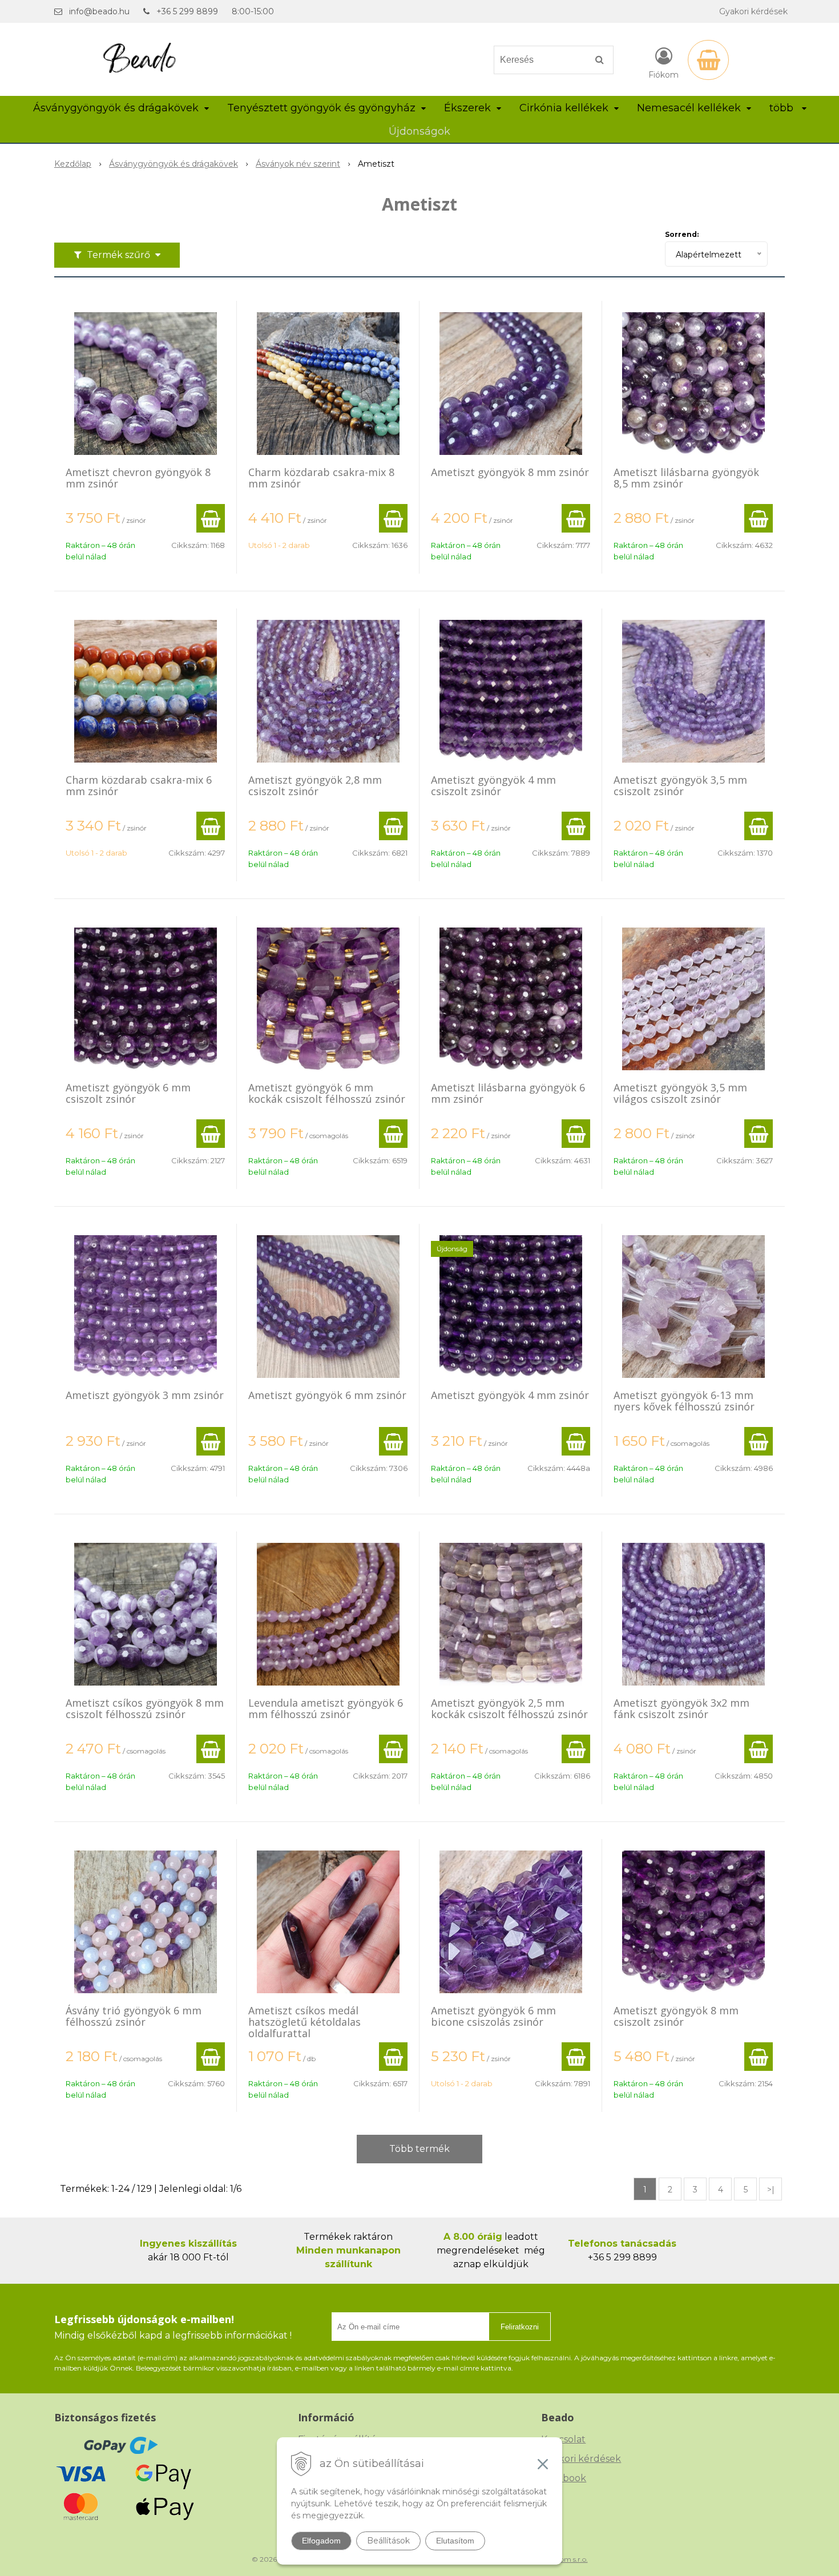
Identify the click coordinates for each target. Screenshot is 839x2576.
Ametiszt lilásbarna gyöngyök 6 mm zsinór (508, 1093)
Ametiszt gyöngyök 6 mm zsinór (327, 1395)
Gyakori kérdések (753, 11)
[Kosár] (708, 60)
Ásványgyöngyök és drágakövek (174, 164)
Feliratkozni (520, 2327)
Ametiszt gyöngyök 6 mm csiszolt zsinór (128, 1093)
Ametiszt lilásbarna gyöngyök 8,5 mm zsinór (686, 478)
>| (771, 2190)
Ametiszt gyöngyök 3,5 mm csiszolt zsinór (680, 785)
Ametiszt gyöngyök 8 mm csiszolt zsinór (676, 2016)
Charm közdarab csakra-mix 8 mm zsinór (321, 478)
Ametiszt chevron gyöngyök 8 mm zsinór (138, 478)
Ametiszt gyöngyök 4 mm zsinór (510, 1395)
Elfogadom (321, 2541)
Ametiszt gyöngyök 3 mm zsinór (145, 1395)
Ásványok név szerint (298, 164)
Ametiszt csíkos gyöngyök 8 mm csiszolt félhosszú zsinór (145, 1708)
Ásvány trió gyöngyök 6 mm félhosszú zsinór (134, 2016)
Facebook (564, 2478)
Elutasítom (455, 2541)
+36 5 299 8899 (187, 11)
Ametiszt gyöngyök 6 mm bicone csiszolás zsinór (493, 2016)
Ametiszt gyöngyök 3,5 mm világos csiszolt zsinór (680, 1093)
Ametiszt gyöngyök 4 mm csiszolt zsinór (493, 785)
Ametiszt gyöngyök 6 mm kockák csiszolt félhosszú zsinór (327, 1093)
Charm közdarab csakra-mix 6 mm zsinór (139, 785)
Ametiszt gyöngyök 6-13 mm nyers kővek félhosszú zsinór (684, 1401)
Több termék (419, 2149)
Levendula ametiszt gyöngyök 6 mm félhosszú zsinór (326, 1708)
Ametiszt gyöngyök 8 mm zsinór (510, 472)
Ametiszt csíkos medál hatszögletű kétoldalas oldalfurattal (304, 2022)
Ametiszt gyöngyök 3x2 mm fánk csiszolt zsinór (681, 1708)
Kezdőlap (73, 164)
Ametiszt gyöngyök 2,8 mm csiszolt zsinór (315, 785)
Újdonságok (419, 131)
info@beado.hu (99, 11)
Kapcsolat (563, 2439)
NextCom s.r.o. (564, 2559)
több (783, 108)
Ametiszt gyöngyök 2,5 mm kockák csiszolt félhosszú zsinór (509, 1708)
